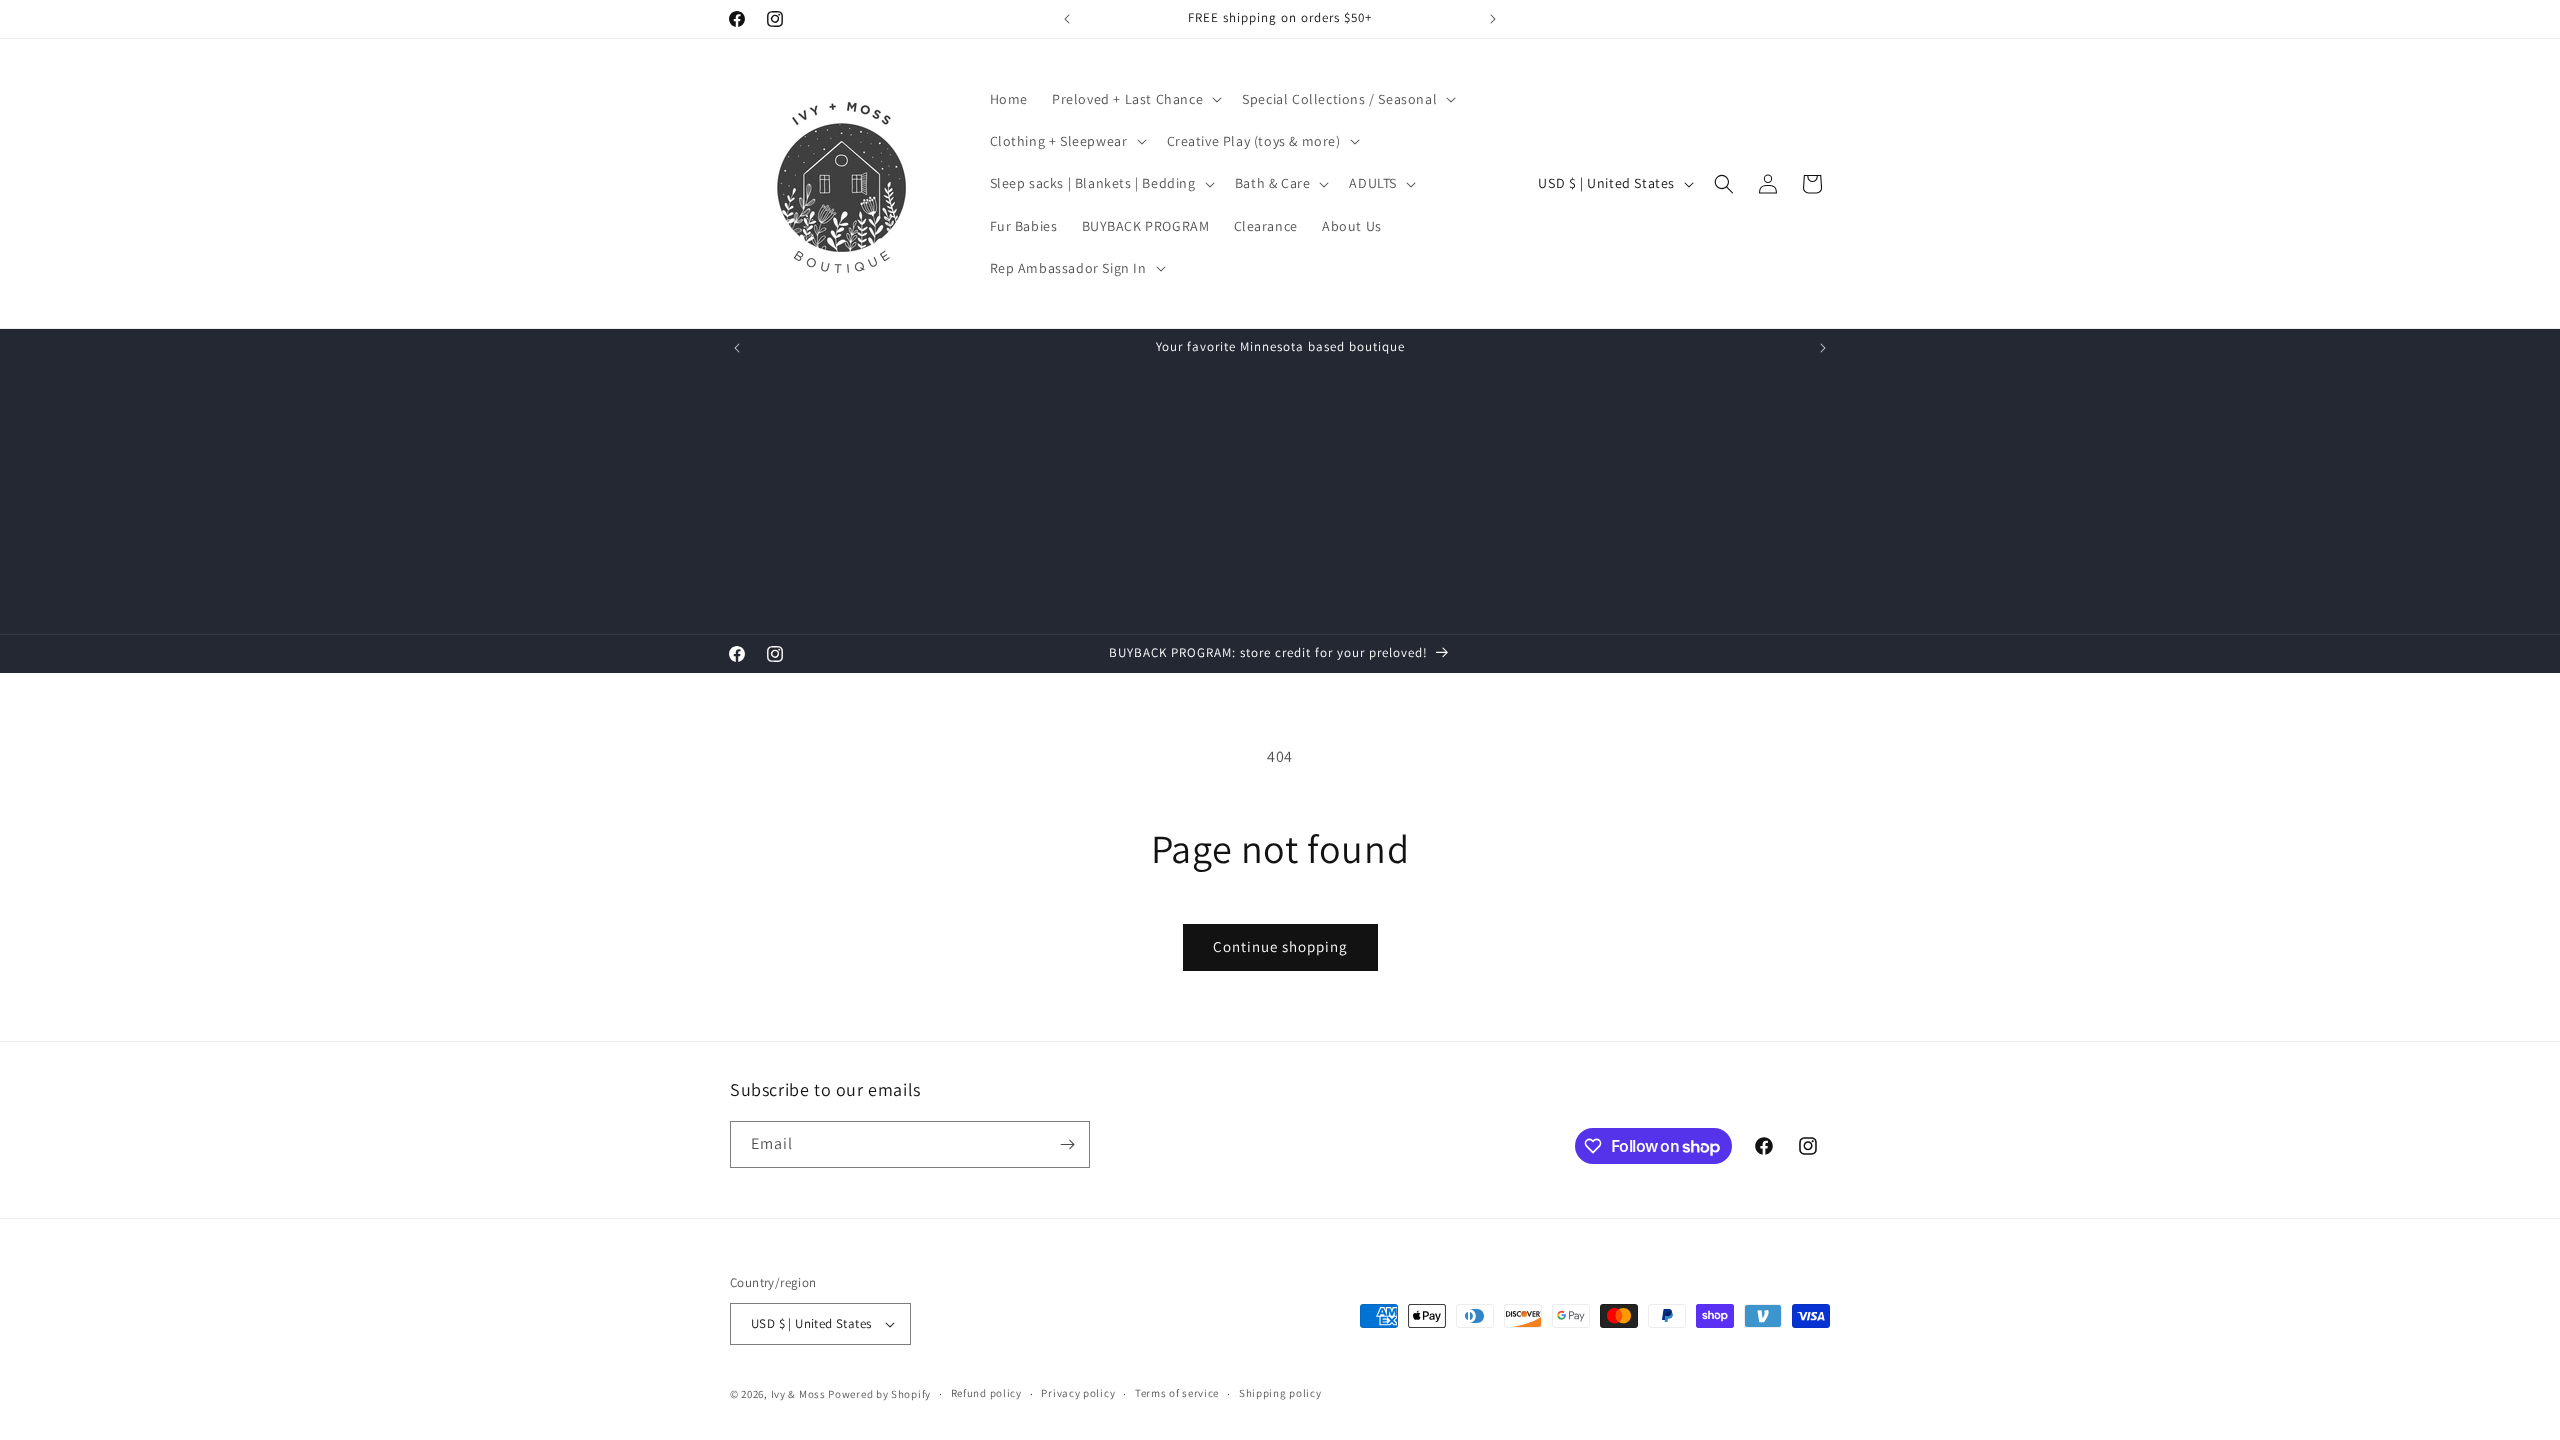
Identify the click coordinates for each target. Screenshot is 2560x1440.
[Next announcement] (1493, 19)
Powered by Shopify (879, 1394)
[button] (1135, 99)
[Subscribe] (1067, 1144)
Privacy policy (1078, 1393)
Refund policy (986, 1393)
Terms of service (1177, 1393)
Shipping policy (1280, 1393)
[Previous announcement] (1067, 19)
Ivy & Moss (798, 1394)
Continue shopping (1280, 946)
